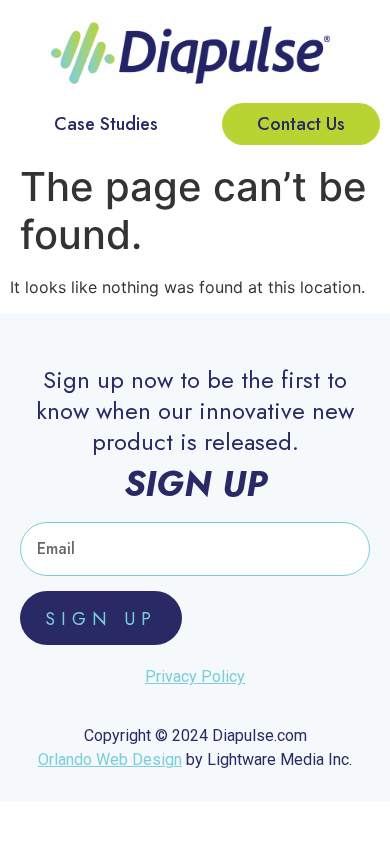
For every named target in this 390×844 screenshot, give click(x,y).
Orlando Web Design (110, 759)
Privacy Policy (195, 676)
